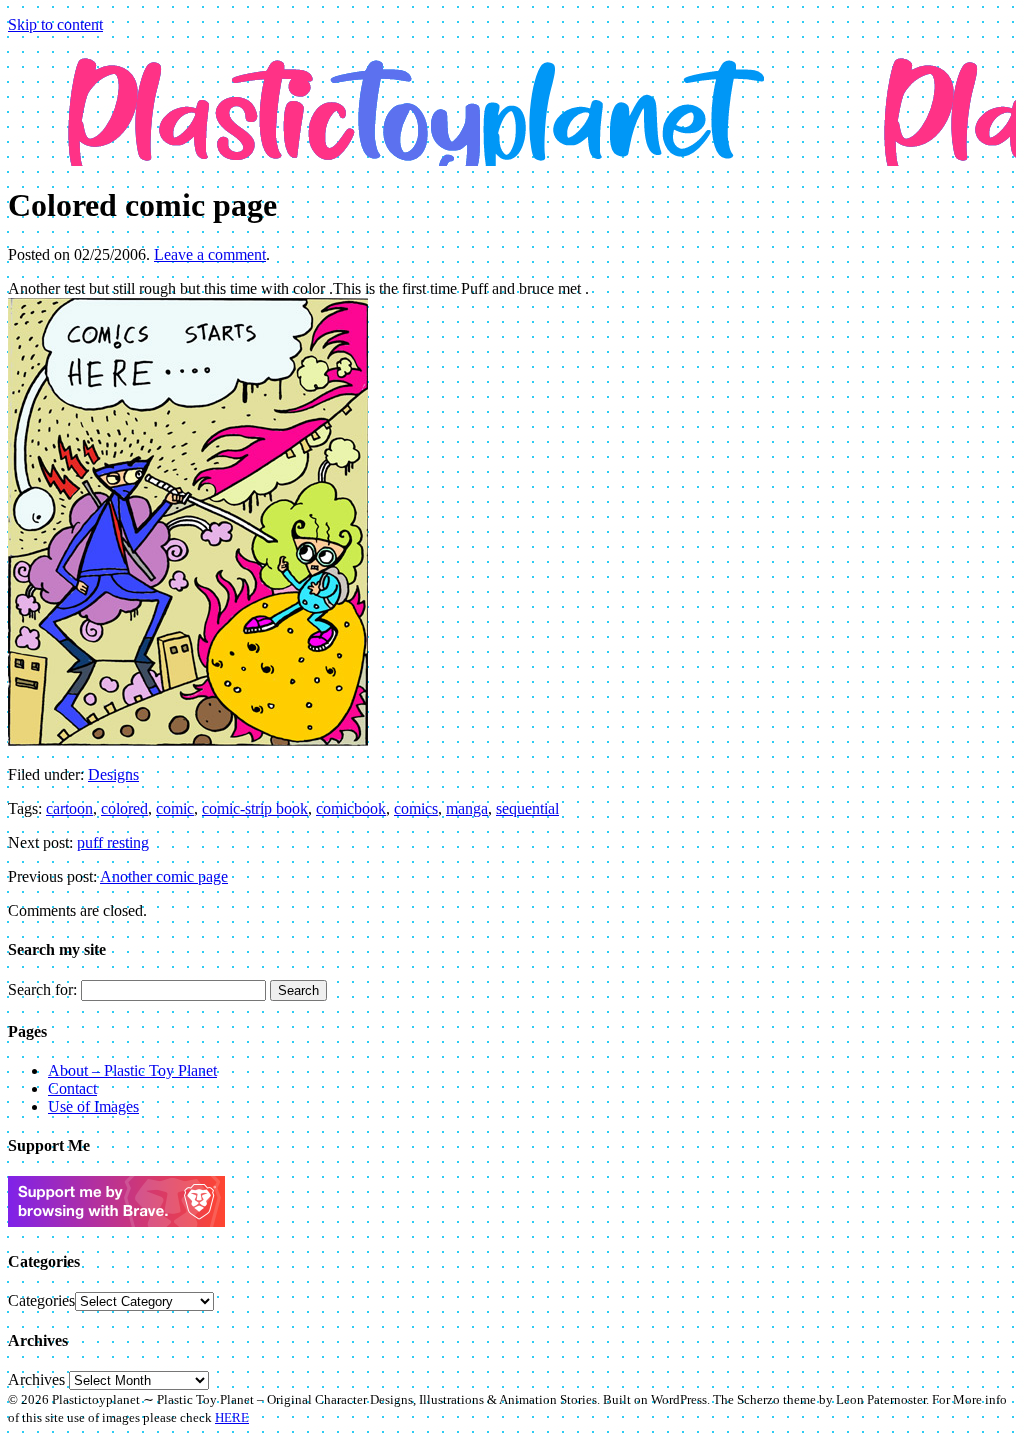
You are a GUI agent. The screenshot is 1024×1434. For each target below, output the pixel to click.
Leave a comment (210, 254)
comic (175, 808)
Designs (113, 774)
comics (416, 808)
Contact (72, 1088)
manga (467, 808)
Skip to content (55, 24)
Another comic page (164, 876)
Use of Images (93, 1106)
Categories (41, 1300)
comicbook (351, 808)
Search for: (42, 989)
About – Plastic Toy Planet (132, 1070)
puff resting (113, 842)
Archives (36, 1379)
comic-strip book (255, 808)
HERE (232, 1417)
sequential (527, 808)
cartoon (69, 808)
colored (124, 808)
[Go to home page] (512, 93)
